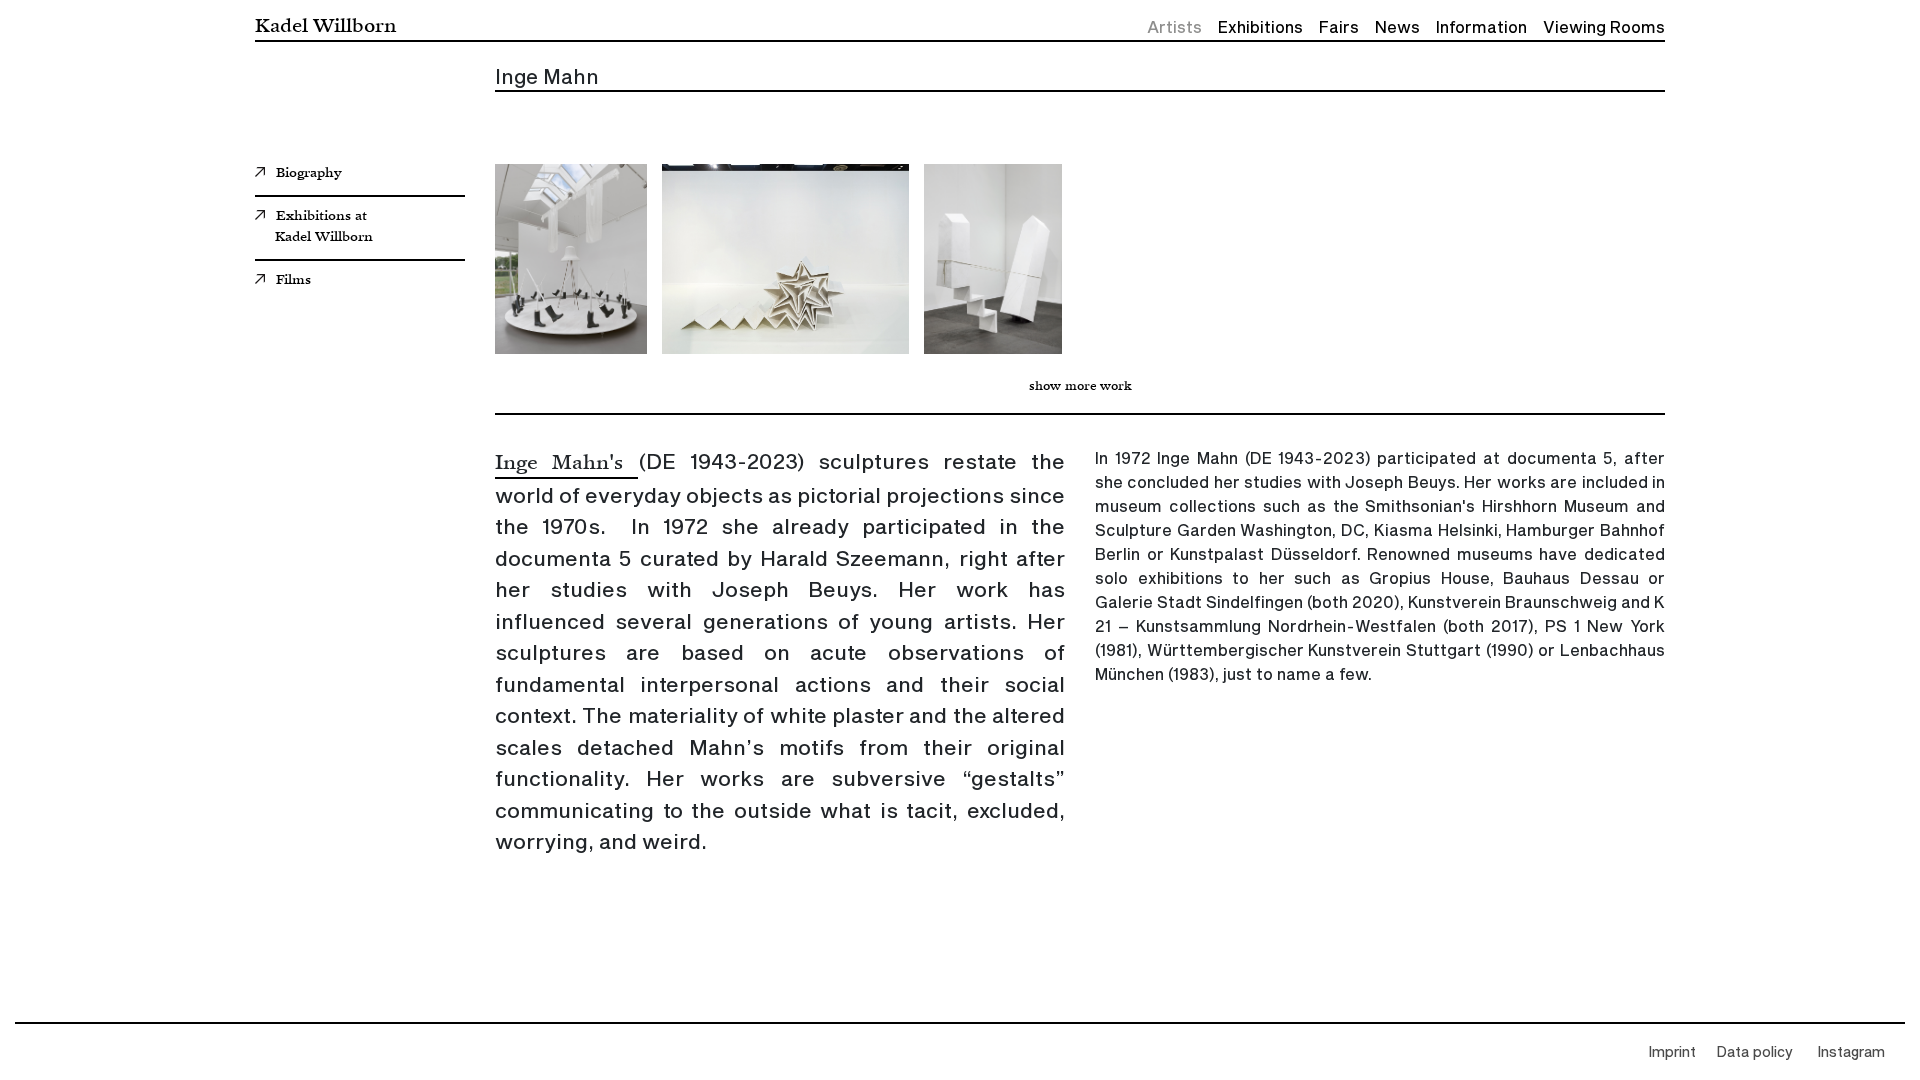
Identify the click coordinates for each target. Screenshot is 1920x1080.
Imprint (1672, 1053)
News (1397, 28)
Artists (1174, 28)
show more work (1080, 387)
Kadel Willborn (325, 24)
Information (1481, 28)
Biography (309, 174)
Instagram (1851, 1053)
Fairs (1339, 28)
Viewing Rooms (1604, 28)
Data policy (1754, 1053)
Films (293, 281)
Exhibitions (1260, 28)
